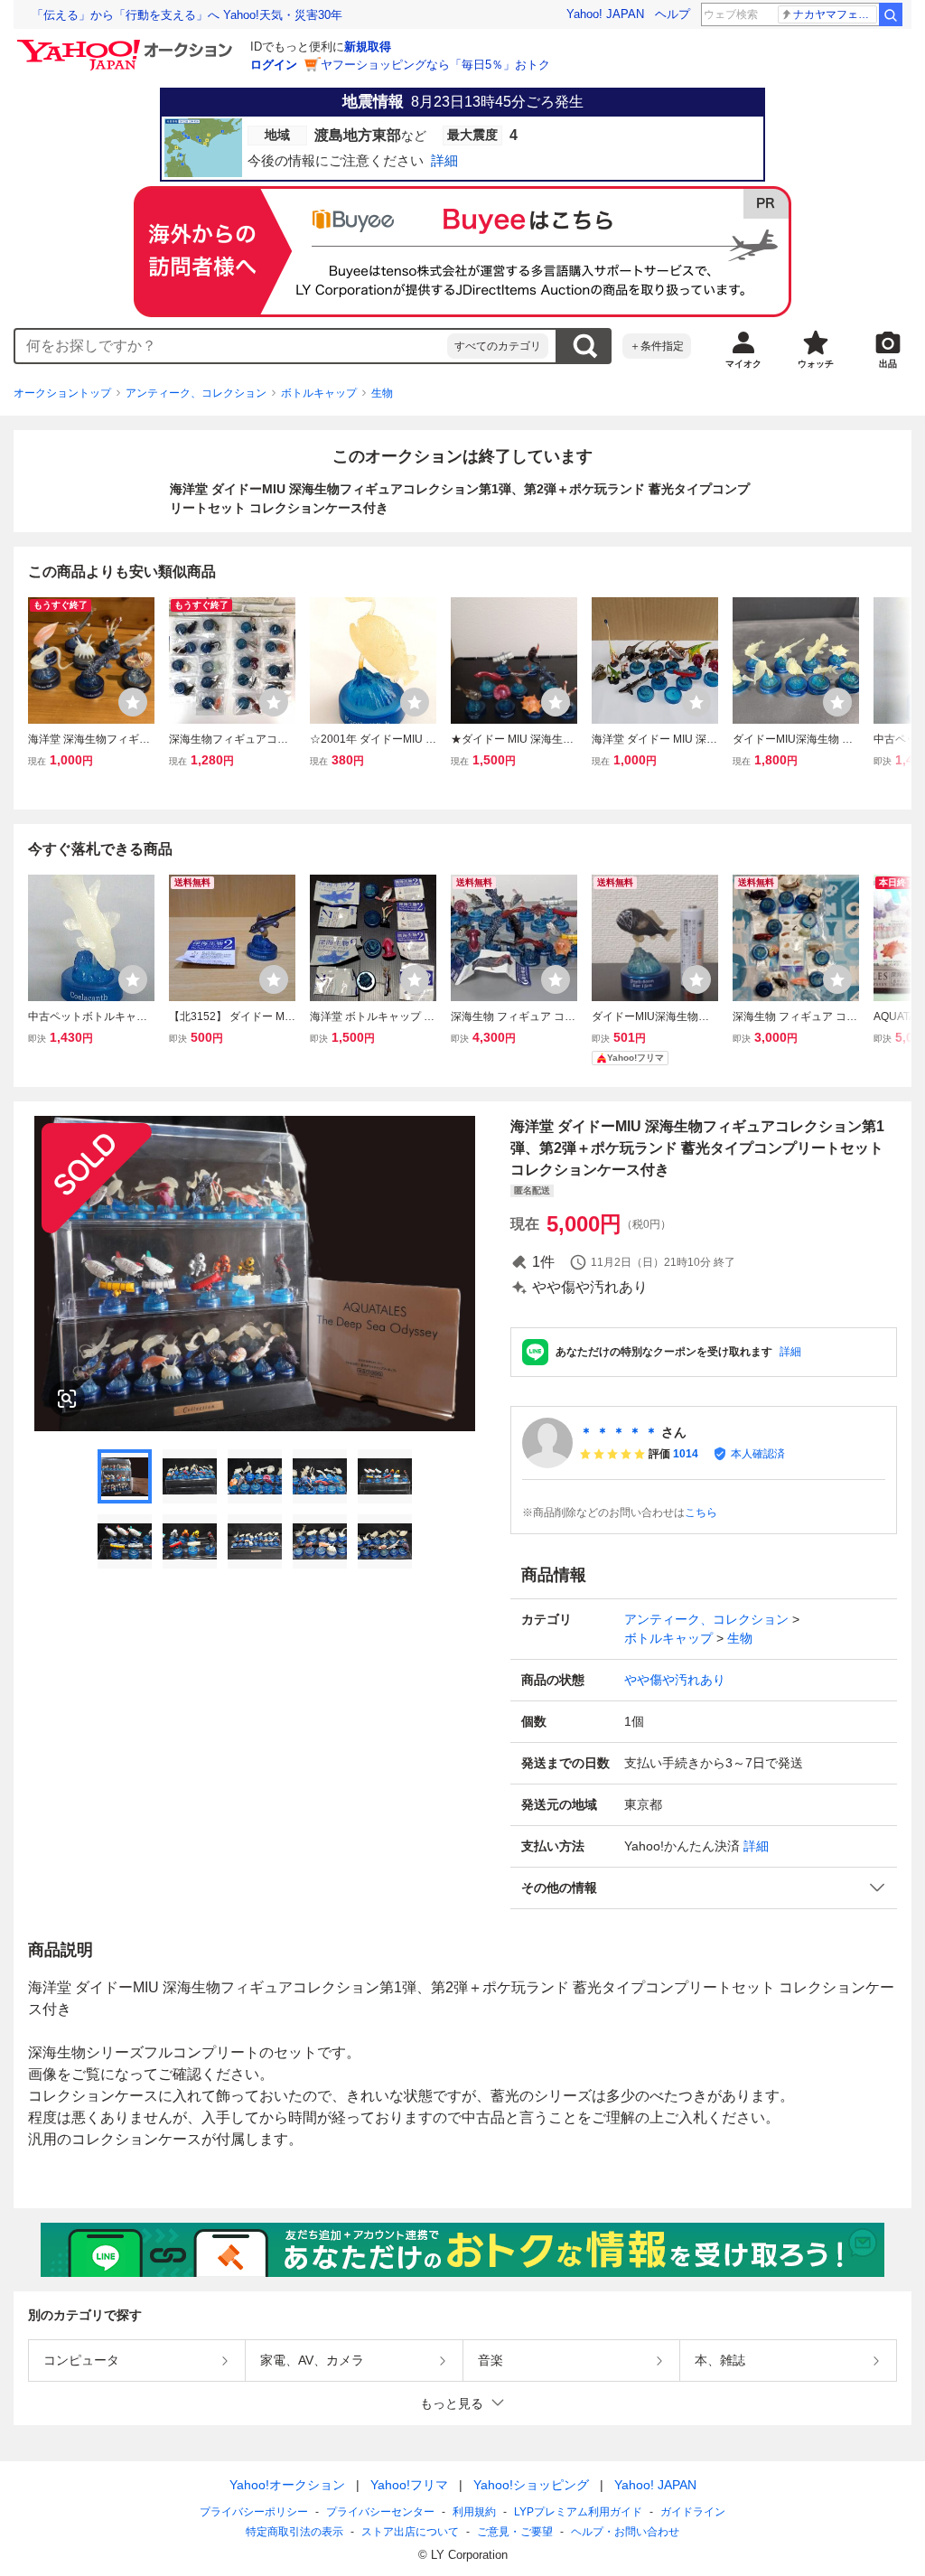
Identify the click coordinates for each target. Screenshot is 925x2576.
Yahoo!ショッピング (531, 2485)
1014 (686, 1454)
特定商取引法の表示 (294, 2532)
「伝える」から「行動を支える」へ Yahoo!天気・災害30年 (187, 15)
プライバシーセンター (380, 2512)
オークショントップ (62, 393)
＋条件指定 (657, 346)
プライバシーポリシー (254, 2512)
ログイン (274, 65)
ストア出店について (410, 2532)
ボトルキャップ (319, 393)
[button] (704, 1888)
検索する (584, 346)
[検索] (891, 14)
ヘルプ (673, 14)
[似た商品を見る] (67, 1399)
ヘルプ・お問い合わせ (625, 2532)
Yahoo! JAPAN (605, 14)
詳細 (790, 1352)
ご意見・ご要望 (515, 2532)
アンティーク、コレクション (196, 393)
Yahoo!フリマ (409, 2485)
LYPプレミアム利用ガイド (578, 2512)
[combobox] (231, 346)
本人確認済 (758, 1454)
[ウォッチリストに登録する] (133, 702)
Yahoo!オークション (287, 2485)
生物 (382, 393)
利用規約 (474, 2512)
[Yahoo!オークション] (127, 44)
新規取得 (368, 47)
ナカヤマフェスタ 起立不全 (835, 14)
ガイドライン (693, 2512)
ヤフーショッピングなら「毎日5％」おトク (435, 65)
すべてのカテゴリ (498, 346)
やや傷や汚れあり (675, 1680)
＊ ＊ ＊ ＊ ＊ (619, 1432)
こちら (701, 1513)
